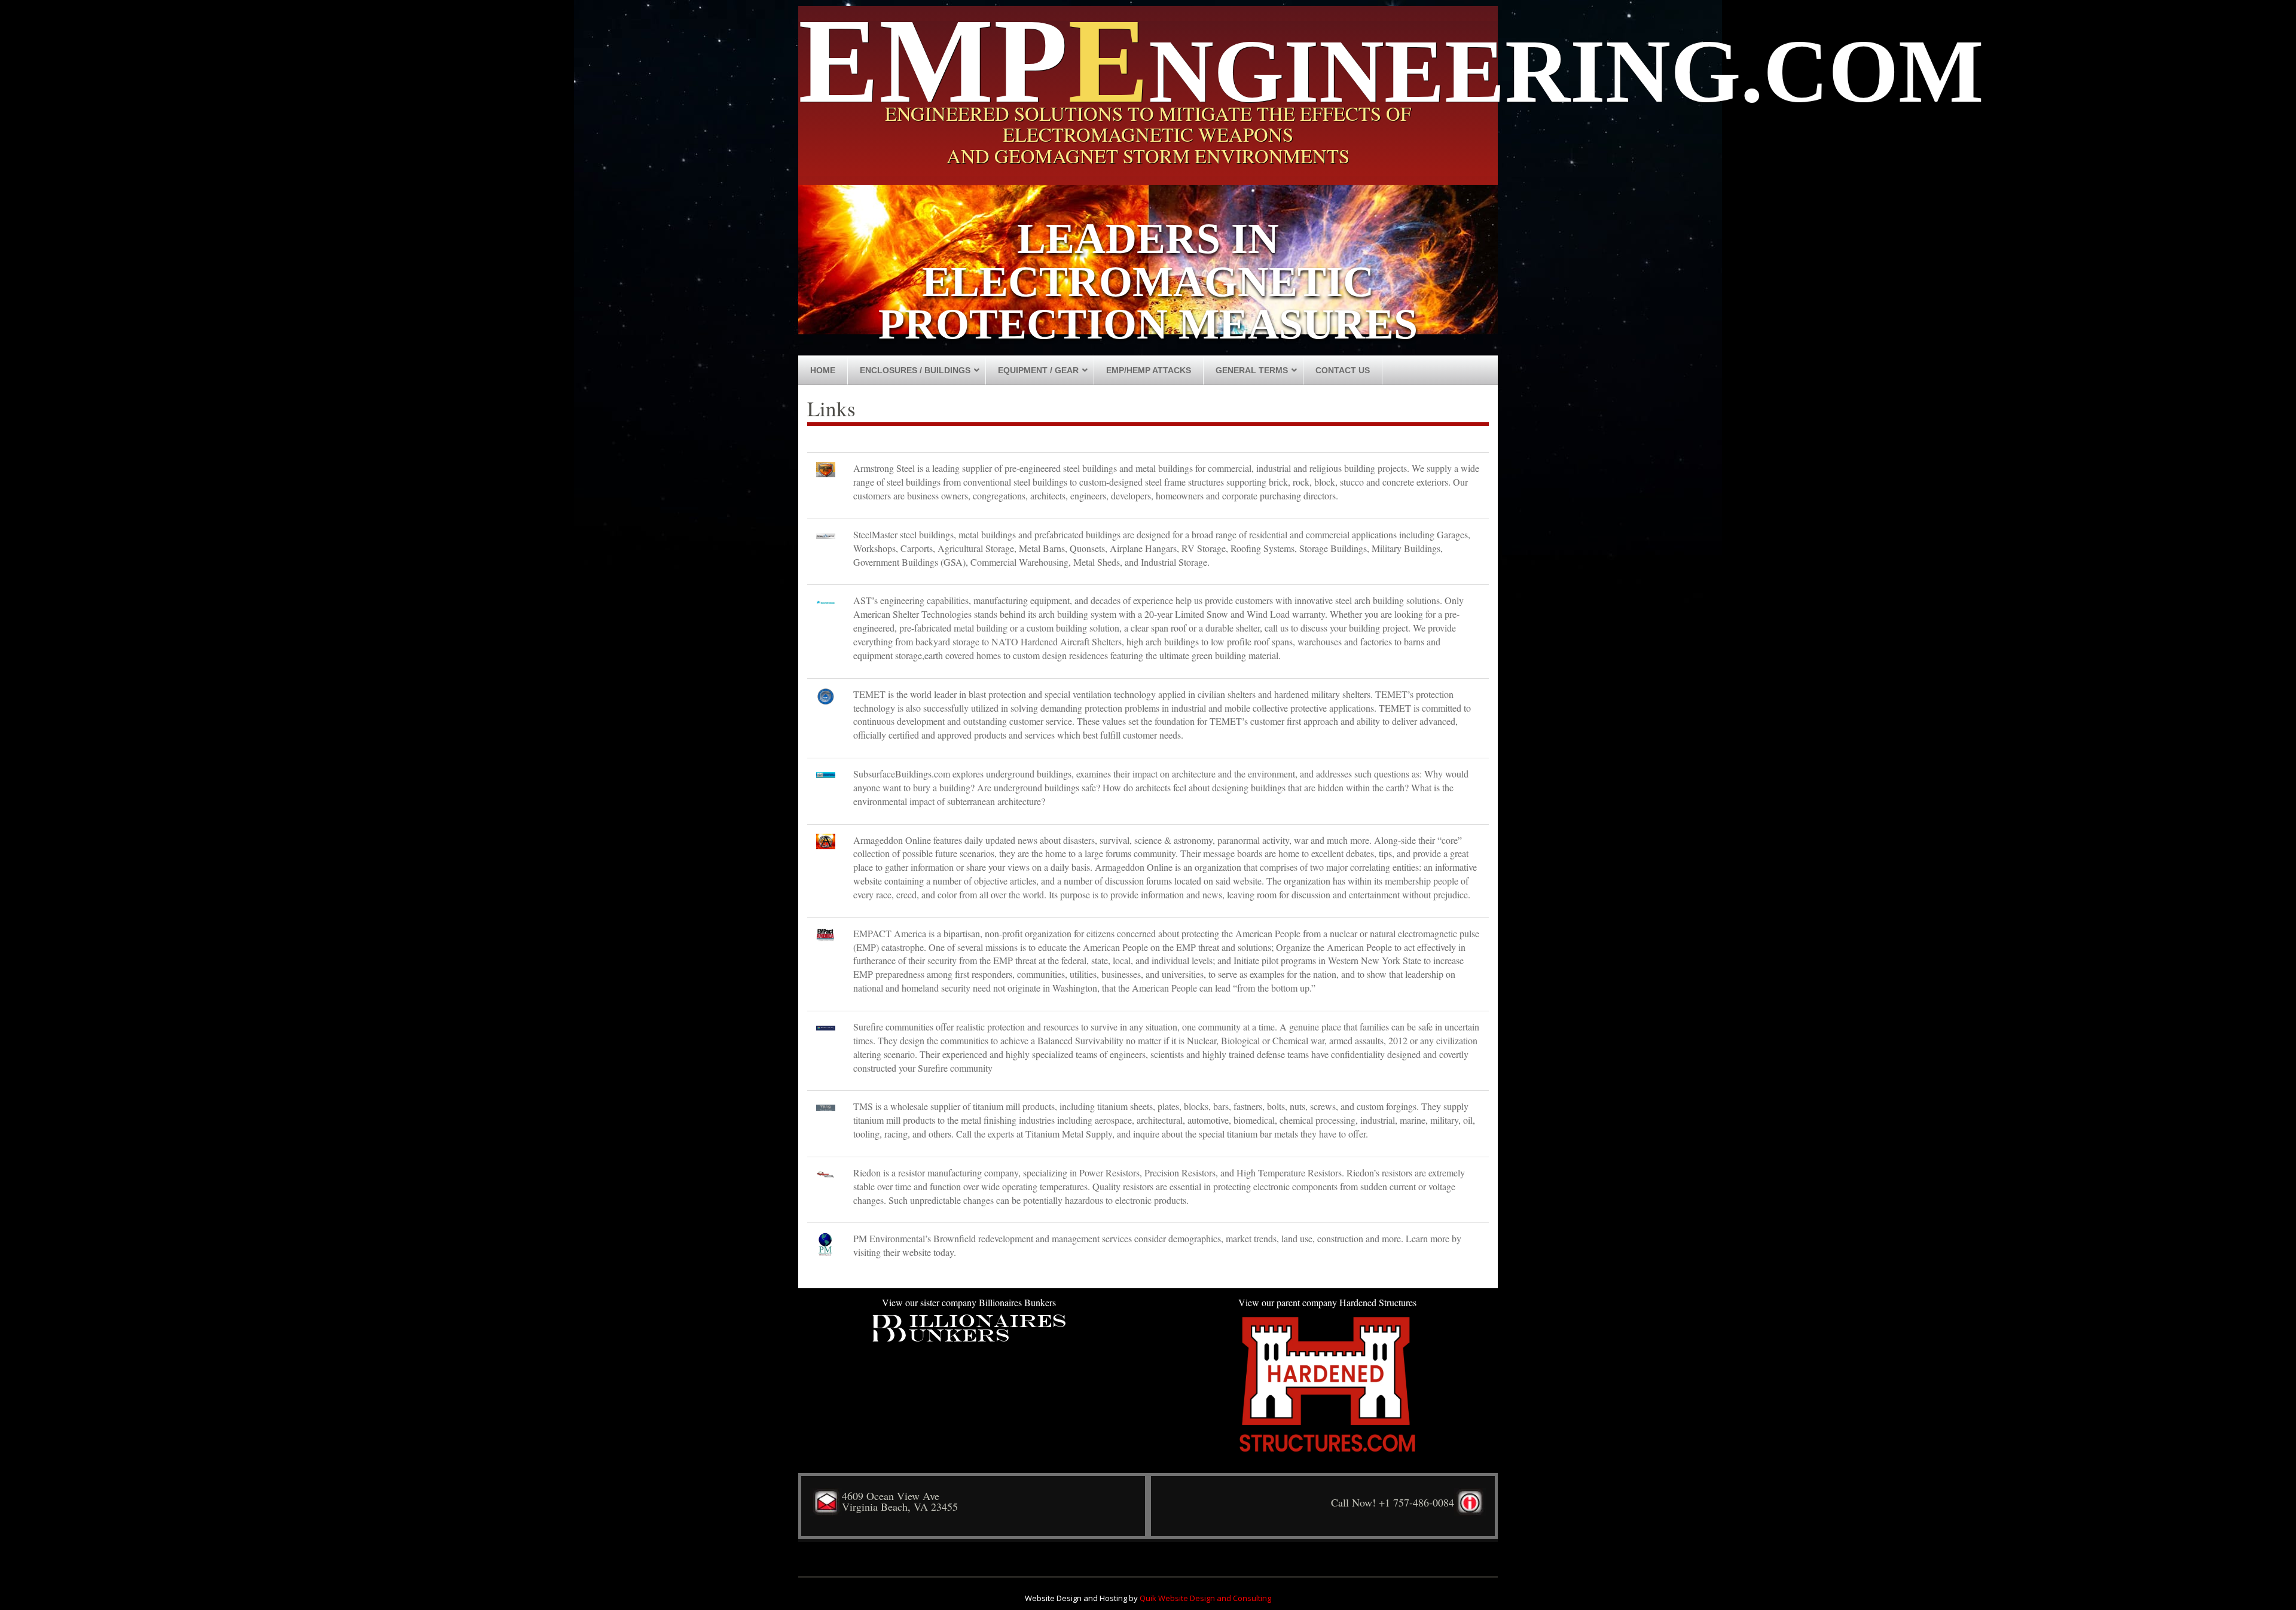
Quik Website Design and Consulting (1205, 1598)
